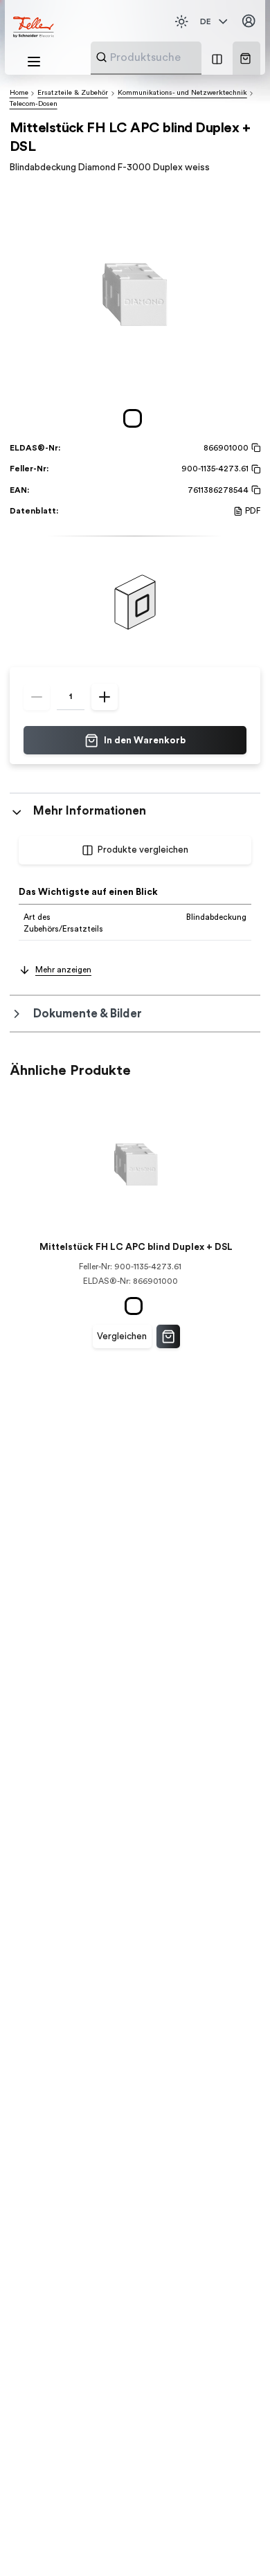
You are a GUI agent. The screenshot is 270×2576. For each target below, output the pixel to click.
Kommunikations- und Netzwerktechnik (182, 93)
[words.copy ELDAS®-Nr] (254, 448)
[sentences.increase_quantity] (105, 697)
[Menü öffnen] (34, 62)
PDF (253, 511)
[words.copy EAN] (254, 490)
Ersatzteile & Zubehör (73, 93)
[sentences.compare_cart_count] (217, 58)
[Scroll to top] (235, 2541)
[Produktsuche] (101, 57)
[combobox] (180, 57)
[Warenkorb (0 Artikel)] (245, 58)
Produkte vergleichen (143, 850)
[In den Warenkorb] (168, 1336)
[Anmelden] (249, 21)
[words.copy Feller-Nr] (254, 469)
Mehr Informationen (90, 811)
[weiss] (135, 418)
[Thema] (181, 21)
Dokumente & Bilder (88, 1014)
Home (19, 93)
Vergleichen (122, 1336)
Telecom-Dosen (34, 104)
